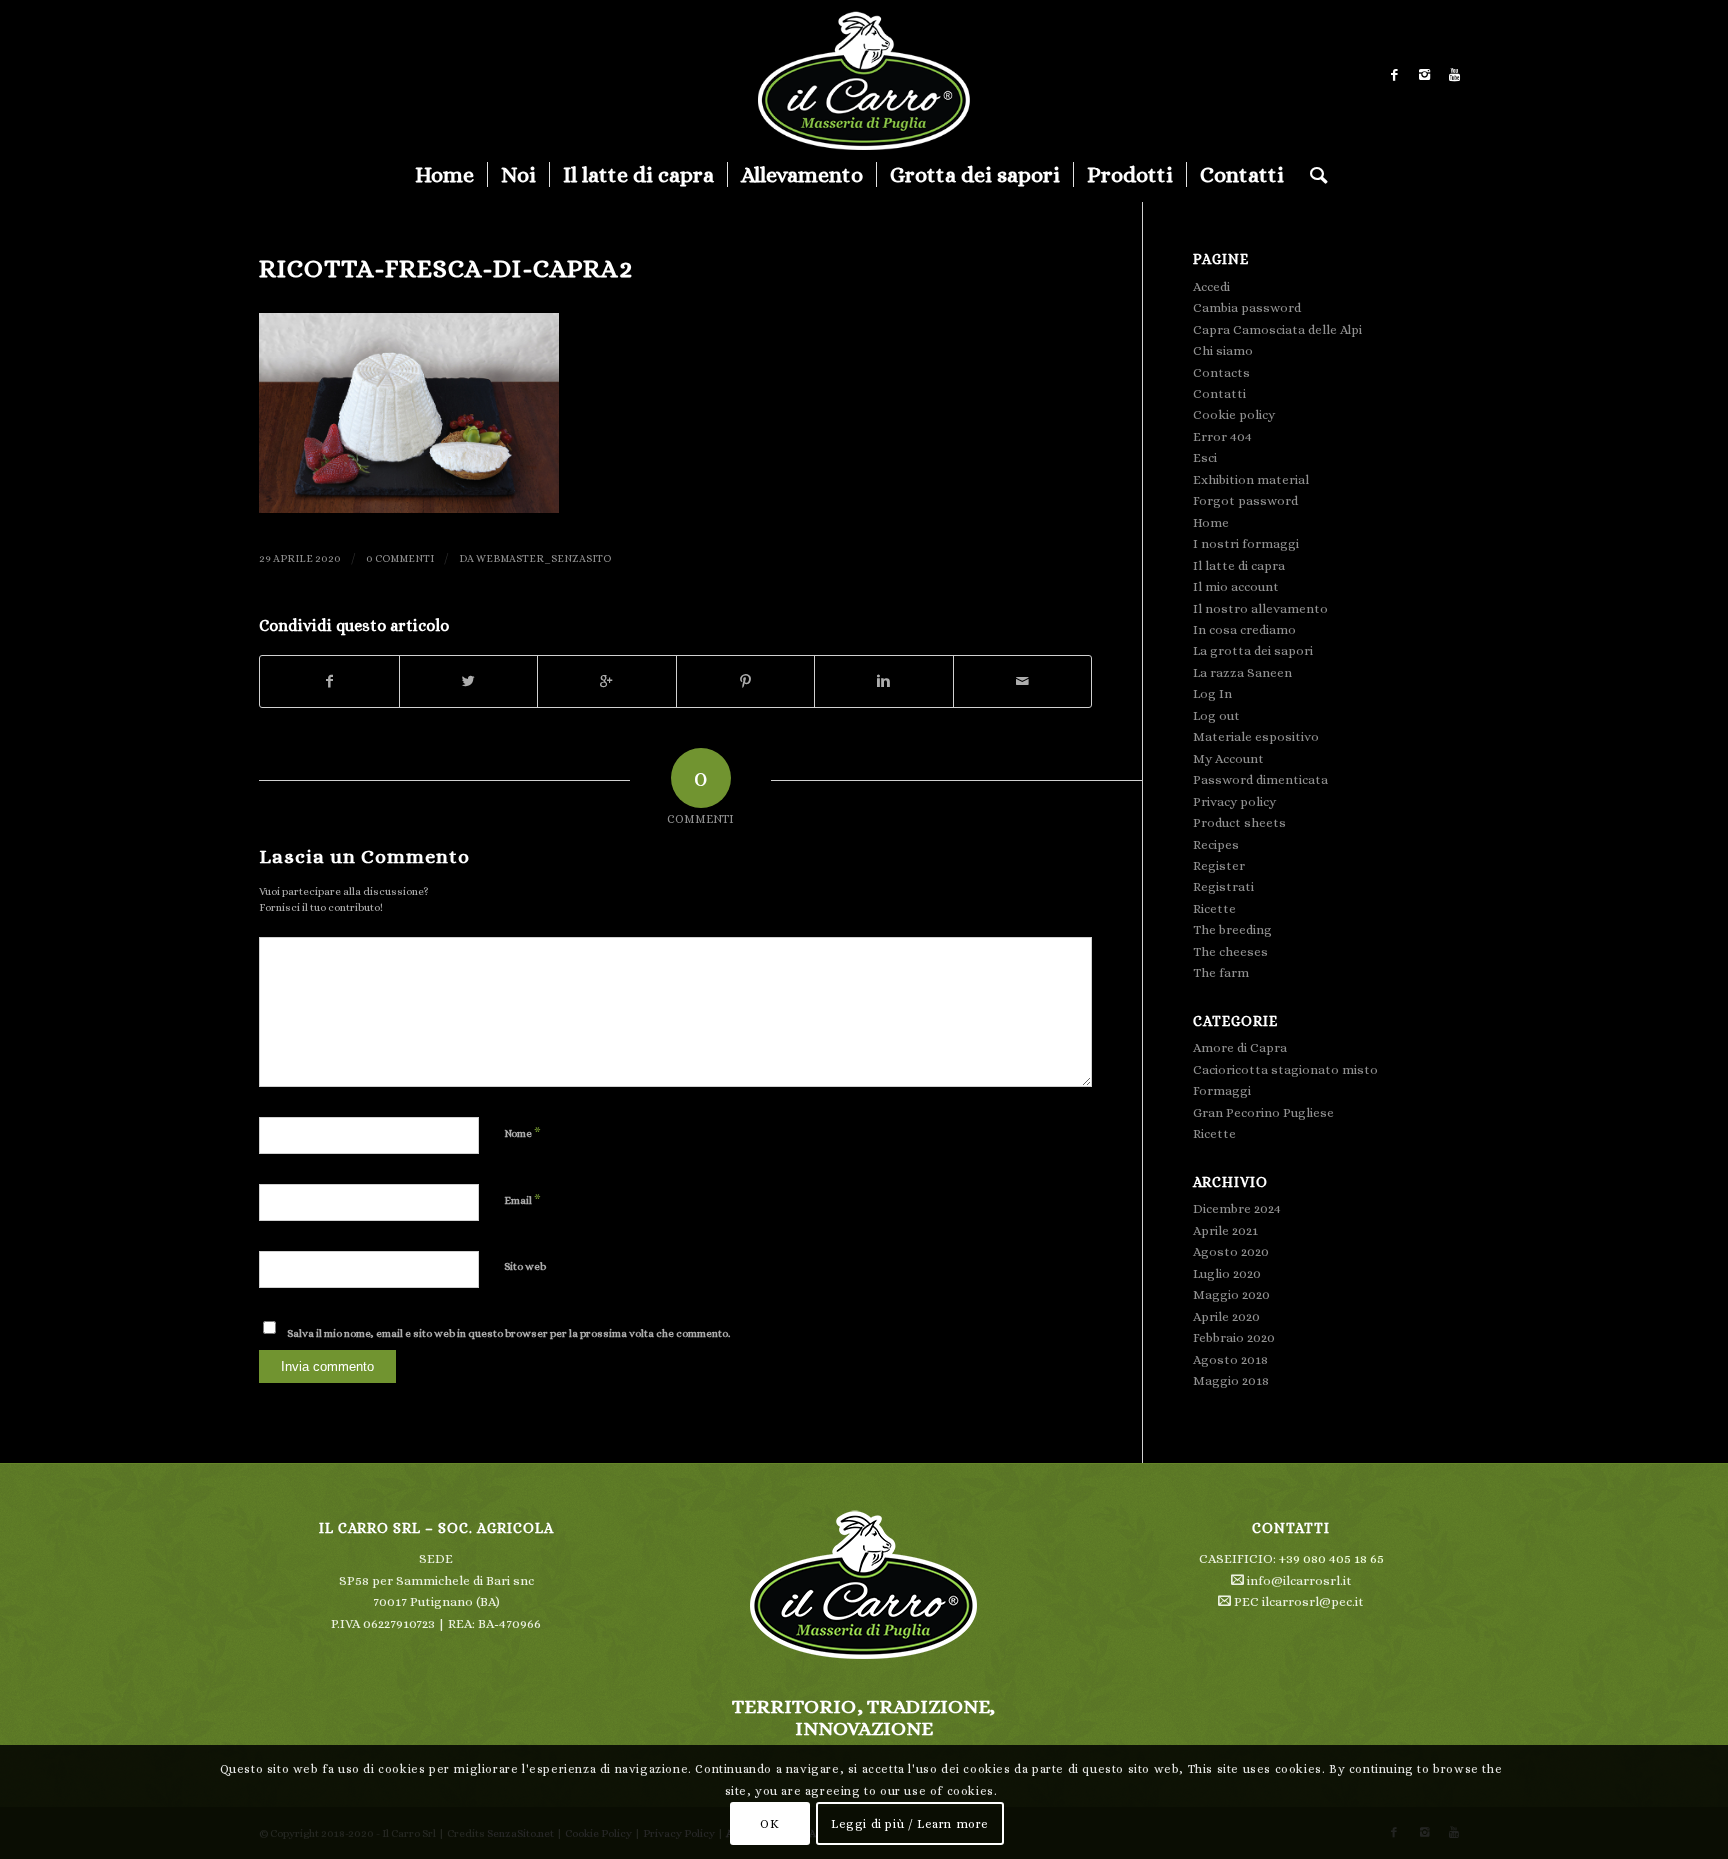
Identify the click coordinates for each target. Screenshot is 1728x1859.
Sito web (525, 1266)
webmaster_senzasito (543, 558)
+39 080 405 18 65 (1331, 1558)
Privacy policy (1234, 801)
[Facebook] (1394, 75)
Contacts (1221, 372)
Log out (1216, 715)
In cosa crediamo (1244, 629)
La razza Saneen (1242, 672)
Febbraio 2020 (1234, 1337)
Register (1219, 865)
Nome (522, 1132)
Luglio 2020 (1227, 1273)
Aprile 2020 (1226, 1316)
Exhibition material (1251, 479)
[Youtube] (1454, 75)
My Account (1228, 758)
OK (769, 1824)
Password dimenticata (1260, 779)
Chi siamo (1223, 350)
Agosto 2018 (1230, 1359)
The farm (1221, 972)
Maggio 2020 (1231, 1294)
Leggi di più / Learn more (910, 1824)
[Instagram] (1424, 75)
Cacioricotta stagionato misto (1285, 1069)
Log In (1212, 693)
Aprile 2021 (1225, 1230)
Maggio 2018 (1231, 1380)
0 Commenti (400, 558)
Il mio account (1236, 586)
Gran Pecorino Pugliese (1263, 1112)
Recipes (1216, 844)
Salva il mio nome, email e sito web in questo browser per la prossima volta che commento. (508, 1333)
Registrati (1223, 886)
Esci (1205, 457)
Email (522, 1199)
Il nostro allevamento (1260, 608)
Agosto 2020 (1231, 1251)
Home (1211, 522)
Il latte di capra (1239, 565)
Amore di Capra (1240, 1047)
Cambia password (1247, 307)
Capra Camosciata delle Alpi (1277, 329)
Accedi (1211, 286)
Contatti (1219, 393)
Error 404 (1222, 436)
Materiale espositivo (1256, 736)
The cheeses (1230, 951)
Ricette (1214, 908)
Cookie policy (1234, 414)
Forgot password (1245, 500)
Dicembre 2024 (1237, 1208)
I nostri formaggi (1246, 543)
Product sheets (1239, 822)
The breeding (1232, 929)
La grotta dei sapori (1253, 650)
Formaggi (1222, 1090)
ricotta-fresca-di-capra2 (446, 268)
